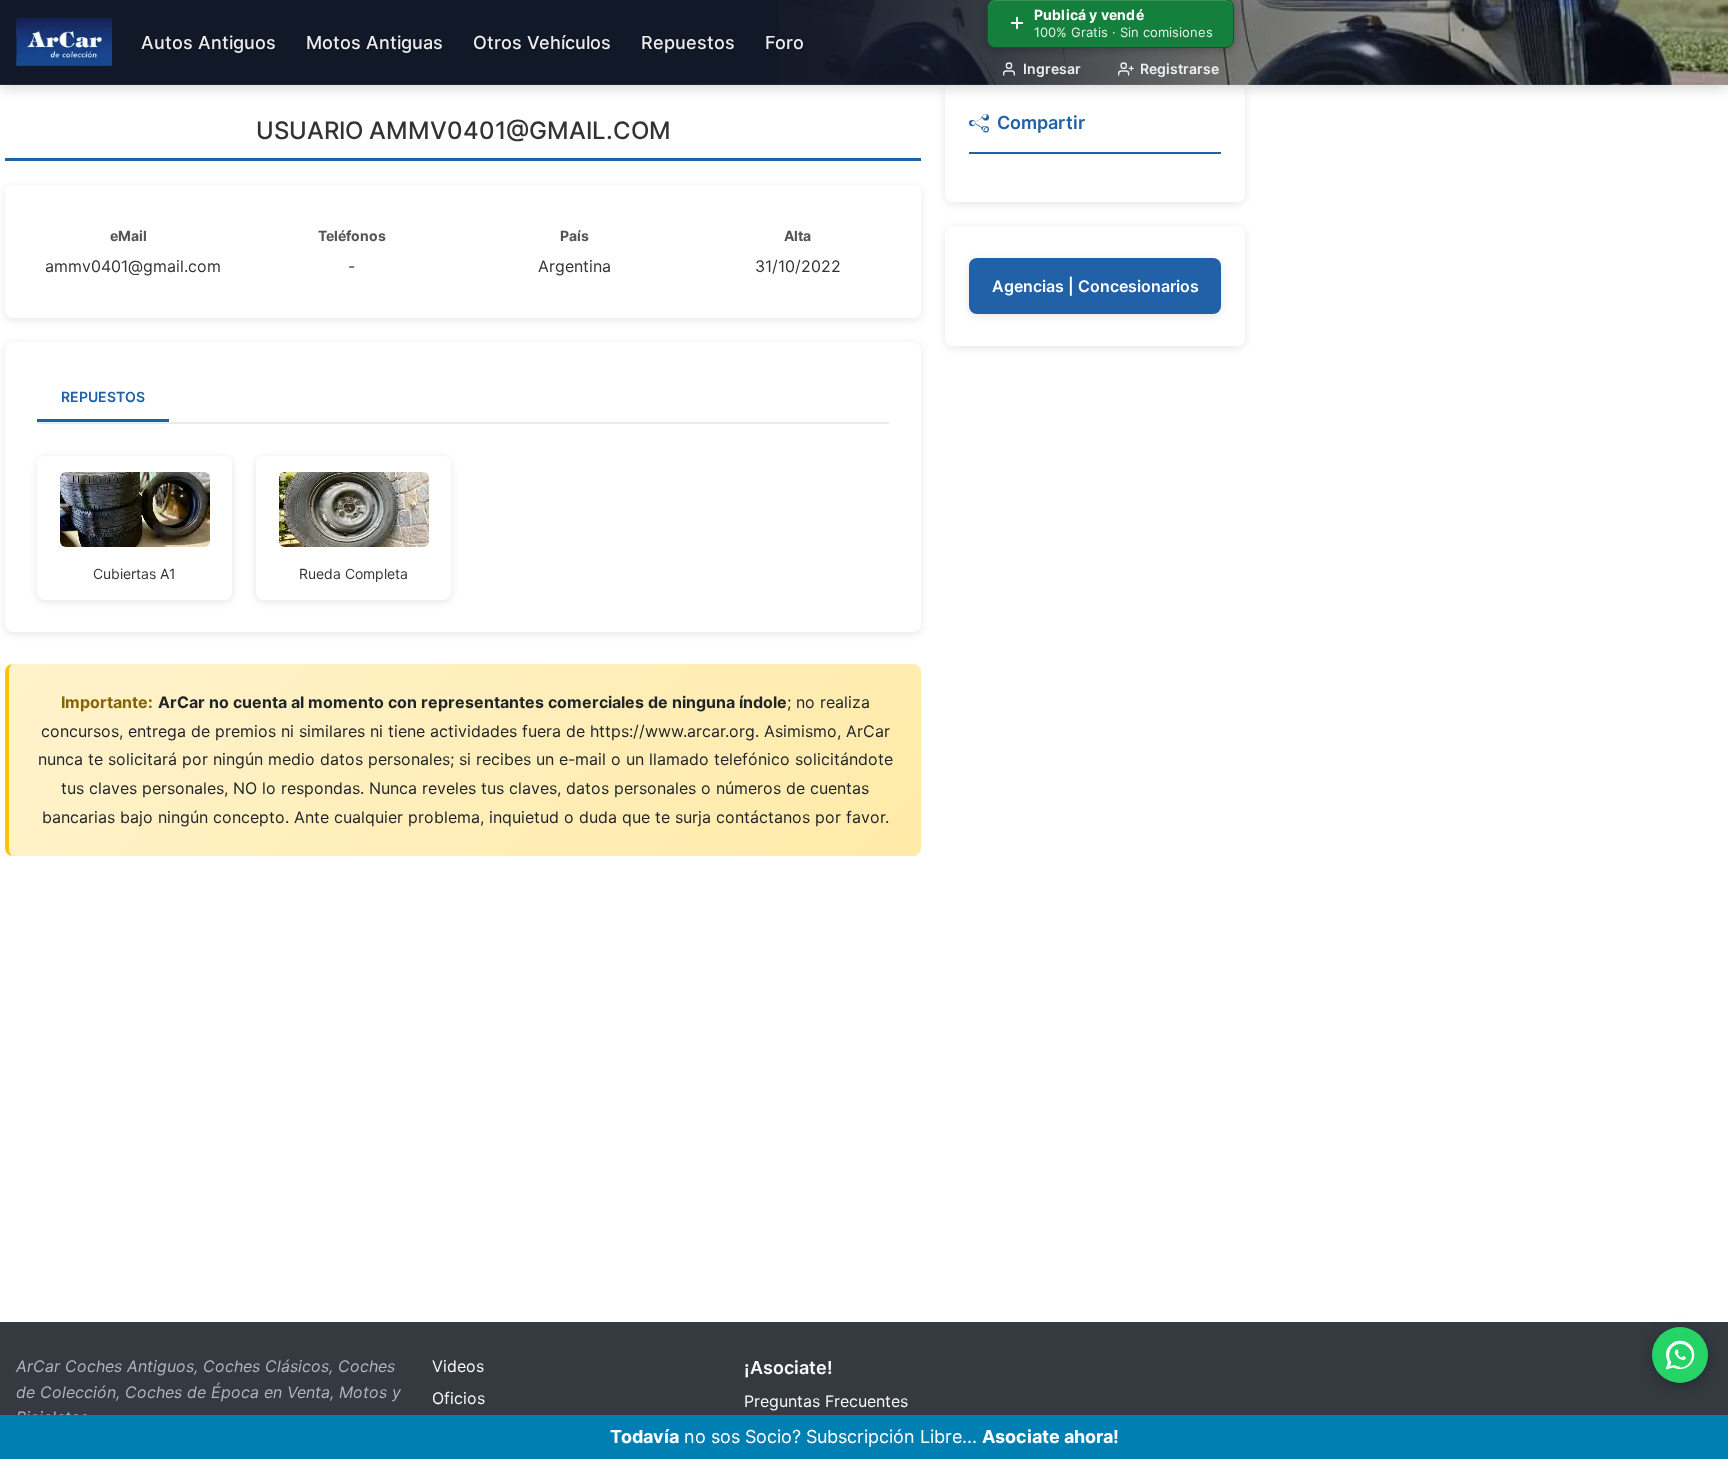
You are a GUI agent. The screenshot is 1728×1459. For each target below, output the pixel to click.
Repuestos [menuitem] (688, 42)
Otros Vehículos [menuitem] (542, 42)
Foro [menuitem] (784, 42)
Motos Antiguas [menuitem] (374, 42)
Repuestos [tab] (103, 396)
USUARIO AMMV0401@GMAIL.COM (463, 130)
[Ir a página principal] (64, 42)
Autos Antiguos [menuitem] (208, 42)
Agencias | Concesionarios (1095, 286)
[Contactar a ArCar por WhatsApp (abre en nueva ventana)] (1680, 1355)
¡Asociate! (788, 1367)
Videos (458, 1366)
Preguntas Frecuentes (826, 1401)
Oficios (458, 1398)
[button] (1095, 131)
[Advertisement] (1095, 670)
